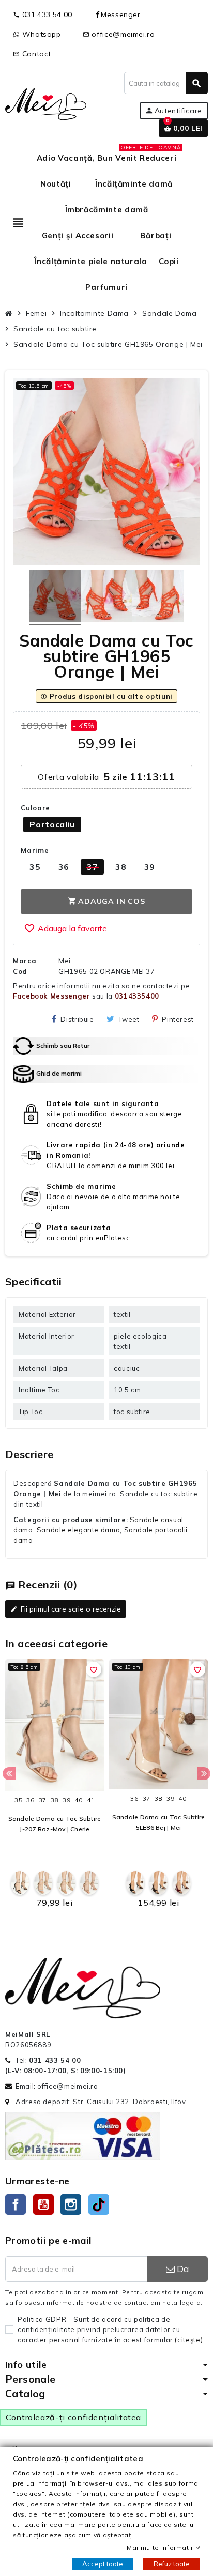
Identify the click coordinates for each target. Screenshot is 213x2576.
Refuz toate (172, 2564)
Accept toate (103, 2564)
